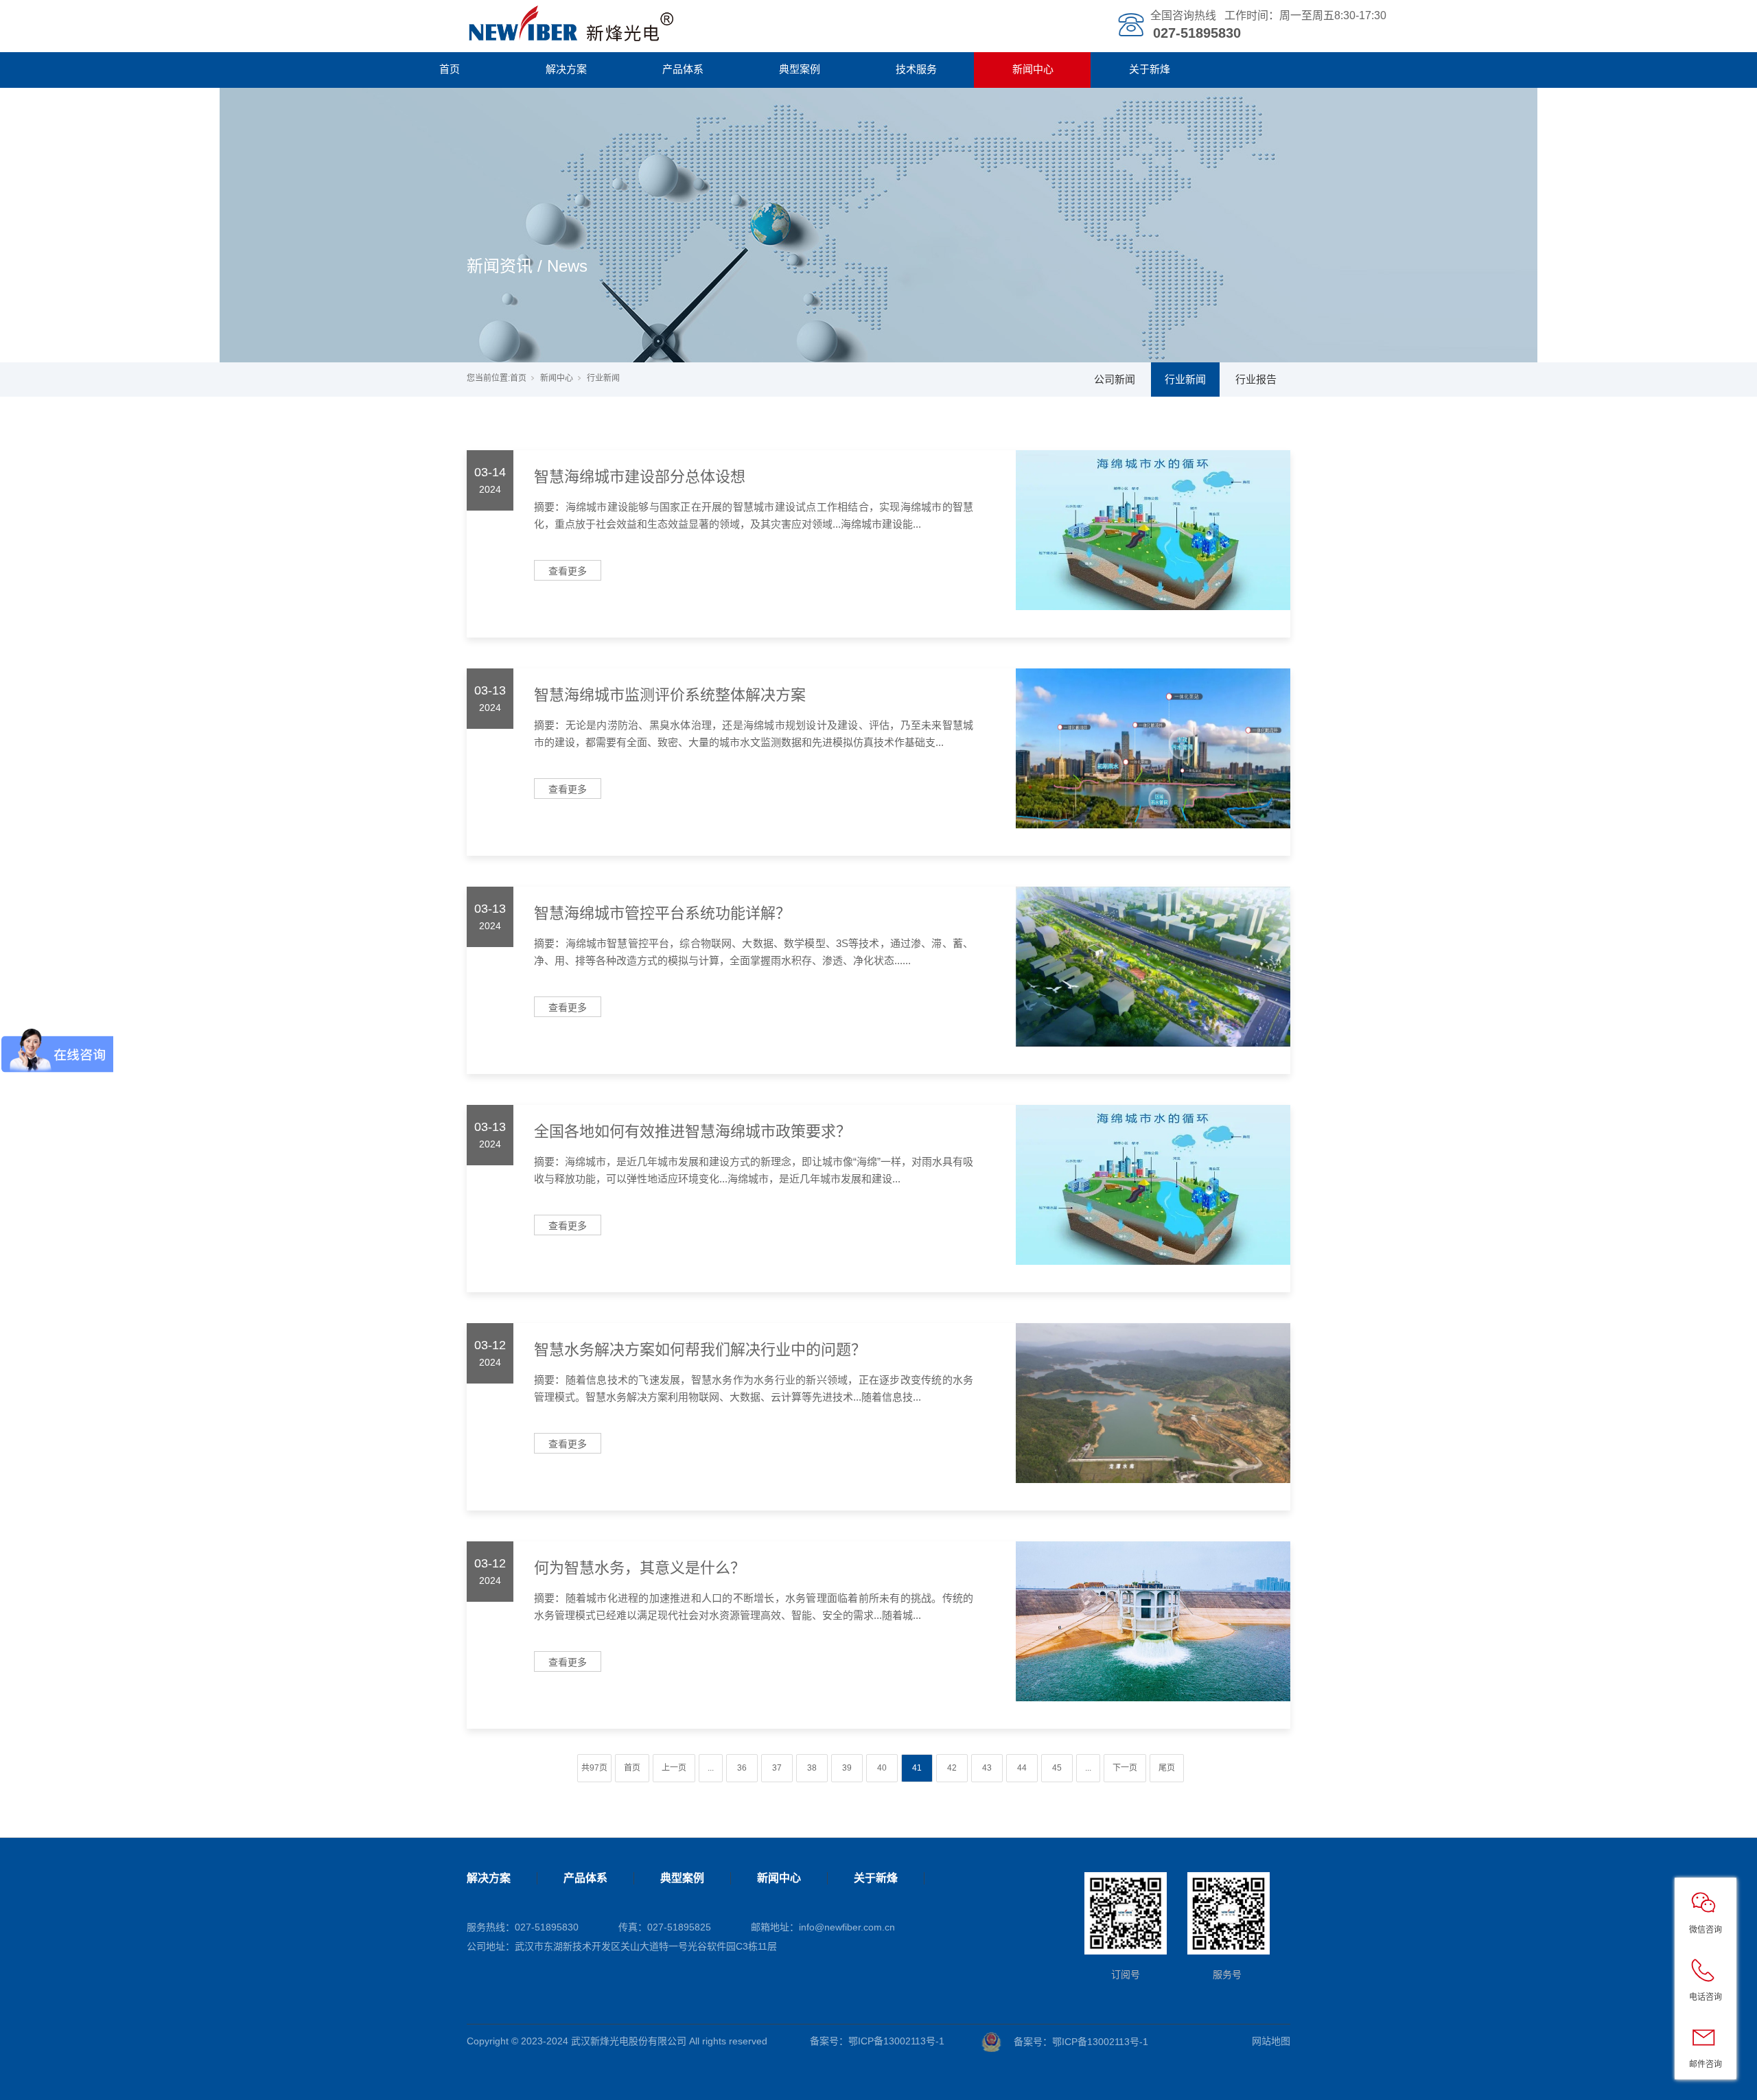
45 (1057, 1768)
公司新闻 (1115, 379)
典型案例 (800, 69)
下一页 (1125, 1768)
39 (847, 1768)
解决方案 (566, 69)
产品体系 (683, 69)
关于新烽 (1150, 69)
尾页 (1167, 1768)
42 (952, 1768)
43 (987, 1768)
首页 (450, 69)
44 (1022, 1768)
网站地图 (1271, 2041)
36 (742, 1768)
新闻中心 (1033, 69)
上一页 (674, 1768)
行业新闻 (1185, 379)
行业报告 (1256, 379)
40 (882, 1768)
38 (812, 1768)
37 (777, 1768)
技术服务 (916, 69)
